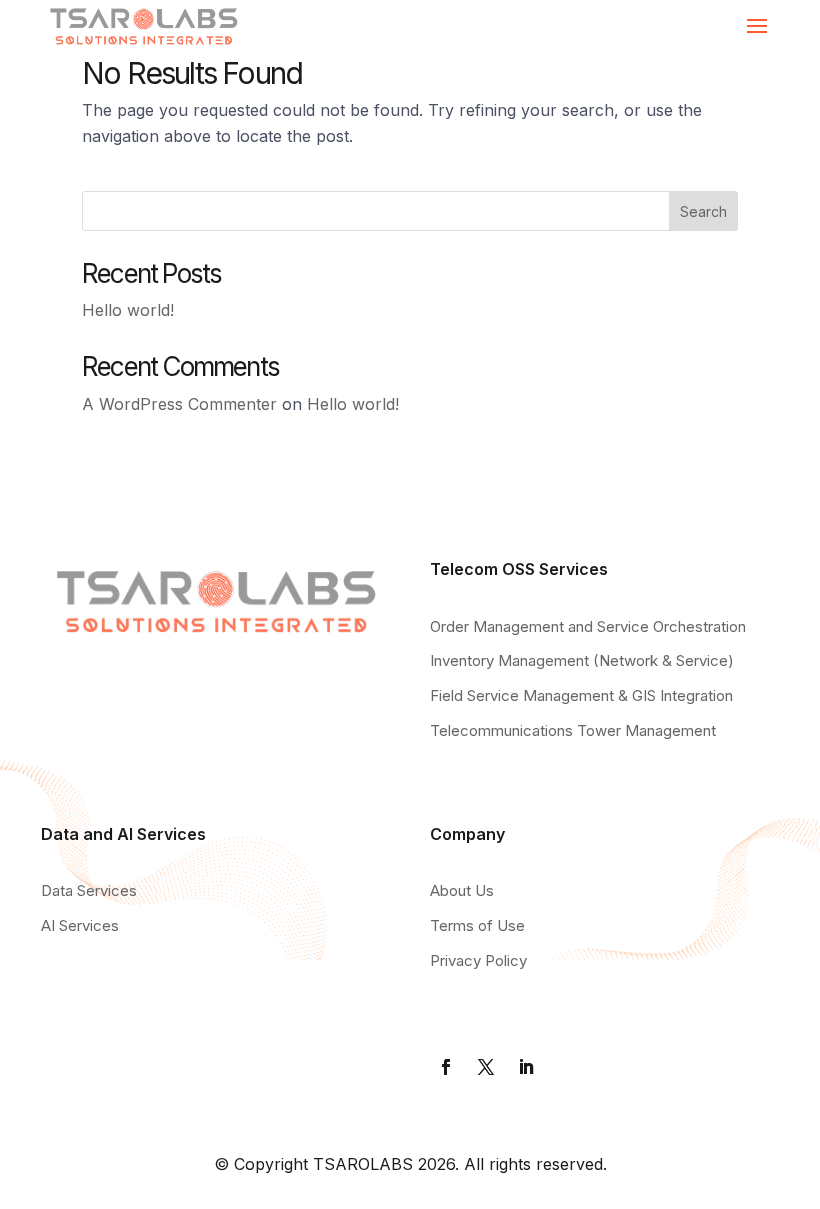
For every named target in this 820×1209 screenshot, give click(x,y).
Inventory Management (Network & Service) (582, 660)
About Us (462, 890)
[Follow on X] (486, 1067)
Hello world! (128, 310)
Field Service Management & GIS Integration (581, 695)
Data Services (89, 890)
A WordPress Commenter (179, 404)
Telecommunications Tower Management (573, 730)
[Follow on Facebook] (446, 1067)
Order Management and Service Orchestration (588, 626)
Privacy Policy (478, 960)
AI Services (80, 925)
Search (703, 211)
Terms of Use (477, 925)
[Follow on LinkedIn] (526, 1067)
